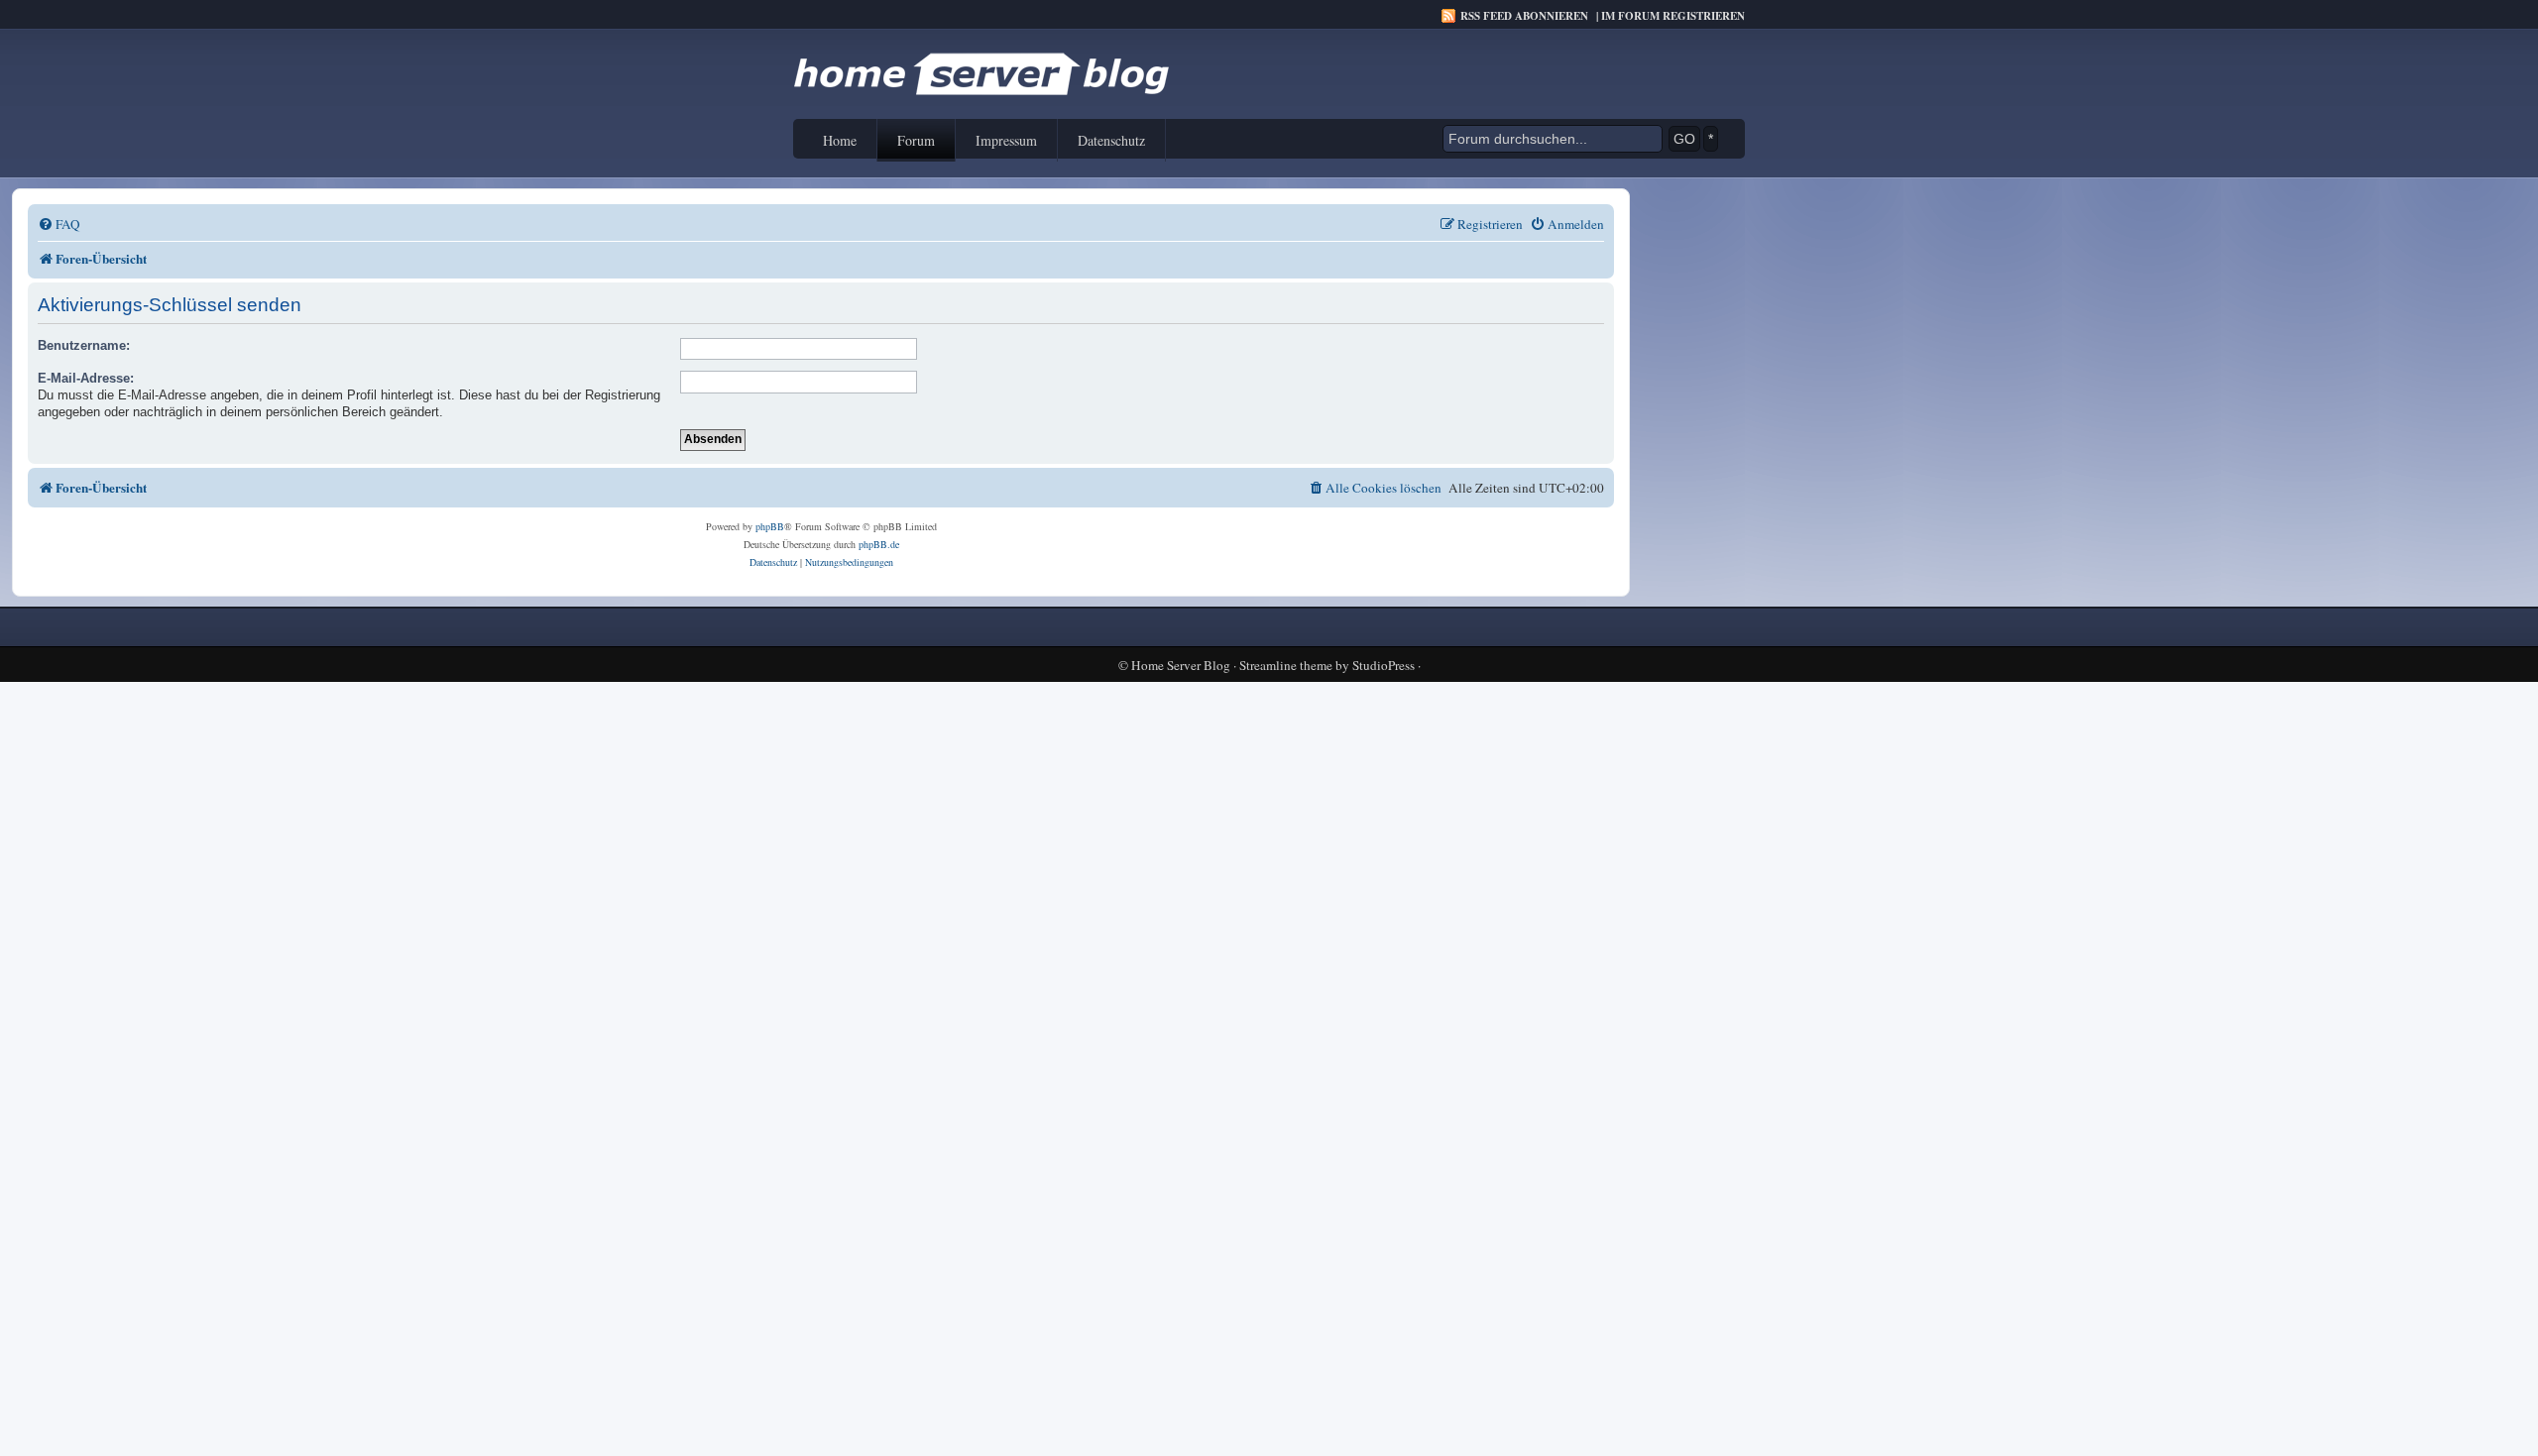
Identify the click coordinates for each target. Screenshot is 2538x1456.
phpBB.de (879, 544)
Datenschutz (1111, 140)
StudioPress (1384, 666)
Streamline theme (1286, 666)
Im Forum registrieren (1673, 16)
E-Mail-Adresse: (86, 378)
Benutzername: (84, 345)
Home (840, 140)
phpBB (770, 526)
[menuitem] (59, 224)
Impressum (1006, 140)
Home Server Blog (1181, 666)
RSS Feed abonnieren (1524, 16)
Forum (916, 140)
